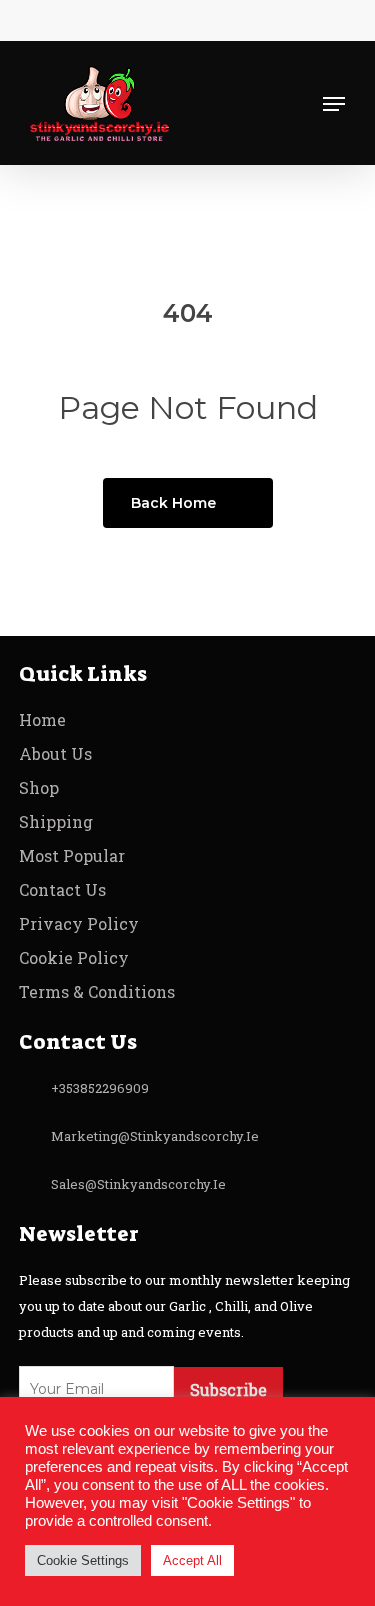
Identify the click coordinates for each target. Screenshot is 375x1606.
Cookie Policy (74, 957)
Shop (39, 787)
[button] (334, 104)
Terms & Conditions (97, 991)
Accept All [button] (192, 1560)
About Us (55, 753)
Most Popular (72, 855)
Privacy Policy (79, 923)
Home (42, 719)
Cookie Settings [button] (83, 1560)
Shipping (56, 821)
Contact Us (62, 889)
